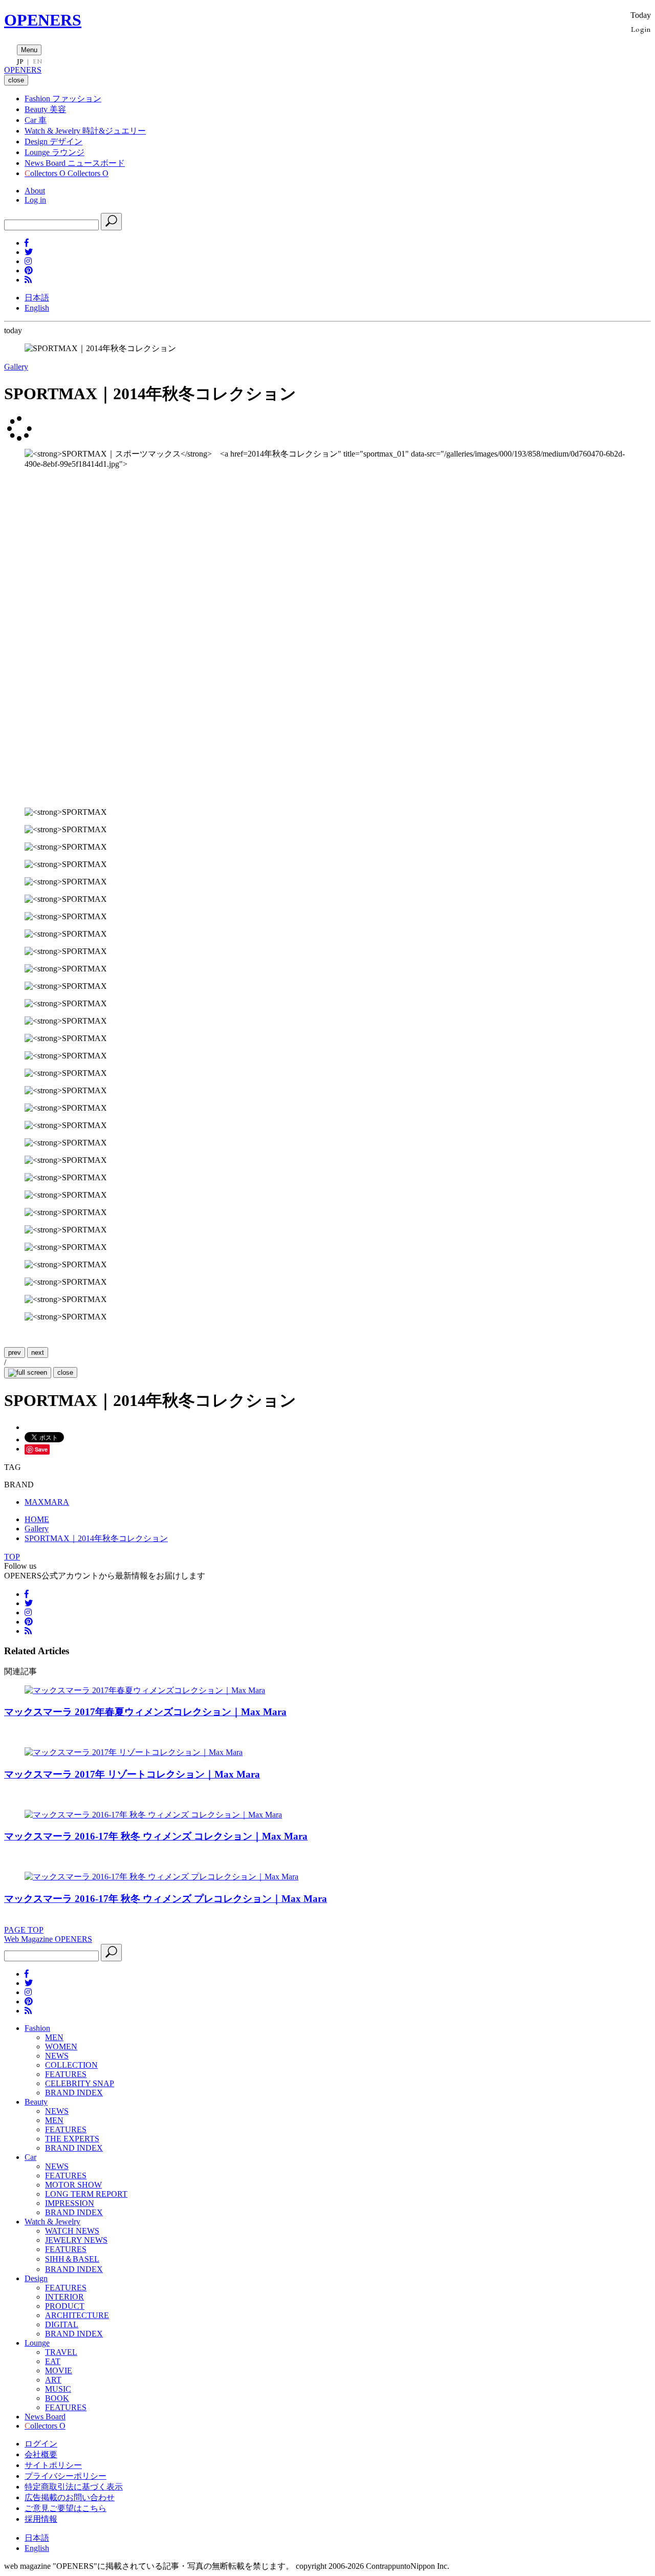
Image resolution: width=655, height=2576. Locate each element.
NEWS (57, 2056)
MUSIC (58, 2389)
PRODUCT (65, 2306)
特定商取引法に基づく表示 (74, 2487)
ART (53, 2380)
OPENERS (43, 20)
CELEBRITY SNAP (80, 2083)
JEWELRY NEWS (76, 2240)
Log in (35, 200)
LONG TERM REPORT (86, 2194)
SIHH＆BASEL (72, 2259)
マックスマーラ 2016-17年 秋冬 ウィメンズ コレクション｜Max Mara (156, 1836)
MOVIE (59, 2371)
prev (15, 1352)
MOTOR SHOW (73, 2185)
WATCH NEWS (72, 2231)
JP (20, 61)
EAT (53, 2361)
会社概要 (41, 2454)
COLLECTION (71, 2065)
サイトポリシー (53, 2465)
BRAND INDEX (74, 2093)
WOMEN (61, 2047)
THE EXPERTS (72, 2139)
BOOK (57, 2398)
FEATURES (66, 2074)
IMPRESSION (70, 2203)
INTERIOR (64, 2297)
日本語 (37, 298)
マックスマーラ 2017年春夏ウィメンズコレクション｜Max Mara (145, 1712)
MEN (54, 2037)
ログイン (41, 2444)
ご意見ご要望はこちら (65, 2508)
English (37, 308)
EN (37, 61)
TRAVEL (61, 2352)
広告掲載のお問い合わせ (70, 2497)
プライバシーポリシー (65, 2476)
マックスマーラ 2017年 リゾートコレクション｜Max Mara (132, 1774)
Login (641, 29)
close (65, 1372)
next (38, 1352)
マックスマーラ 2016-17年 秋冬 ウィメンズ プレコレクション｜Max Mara (166, 1899)
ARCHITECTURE (77, 2315)
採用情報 (41, 2519)
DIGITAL (62, 2324)
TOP (12, 1557)
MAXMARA (47, 1502)
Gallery (16, 367)
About (35, 191)
